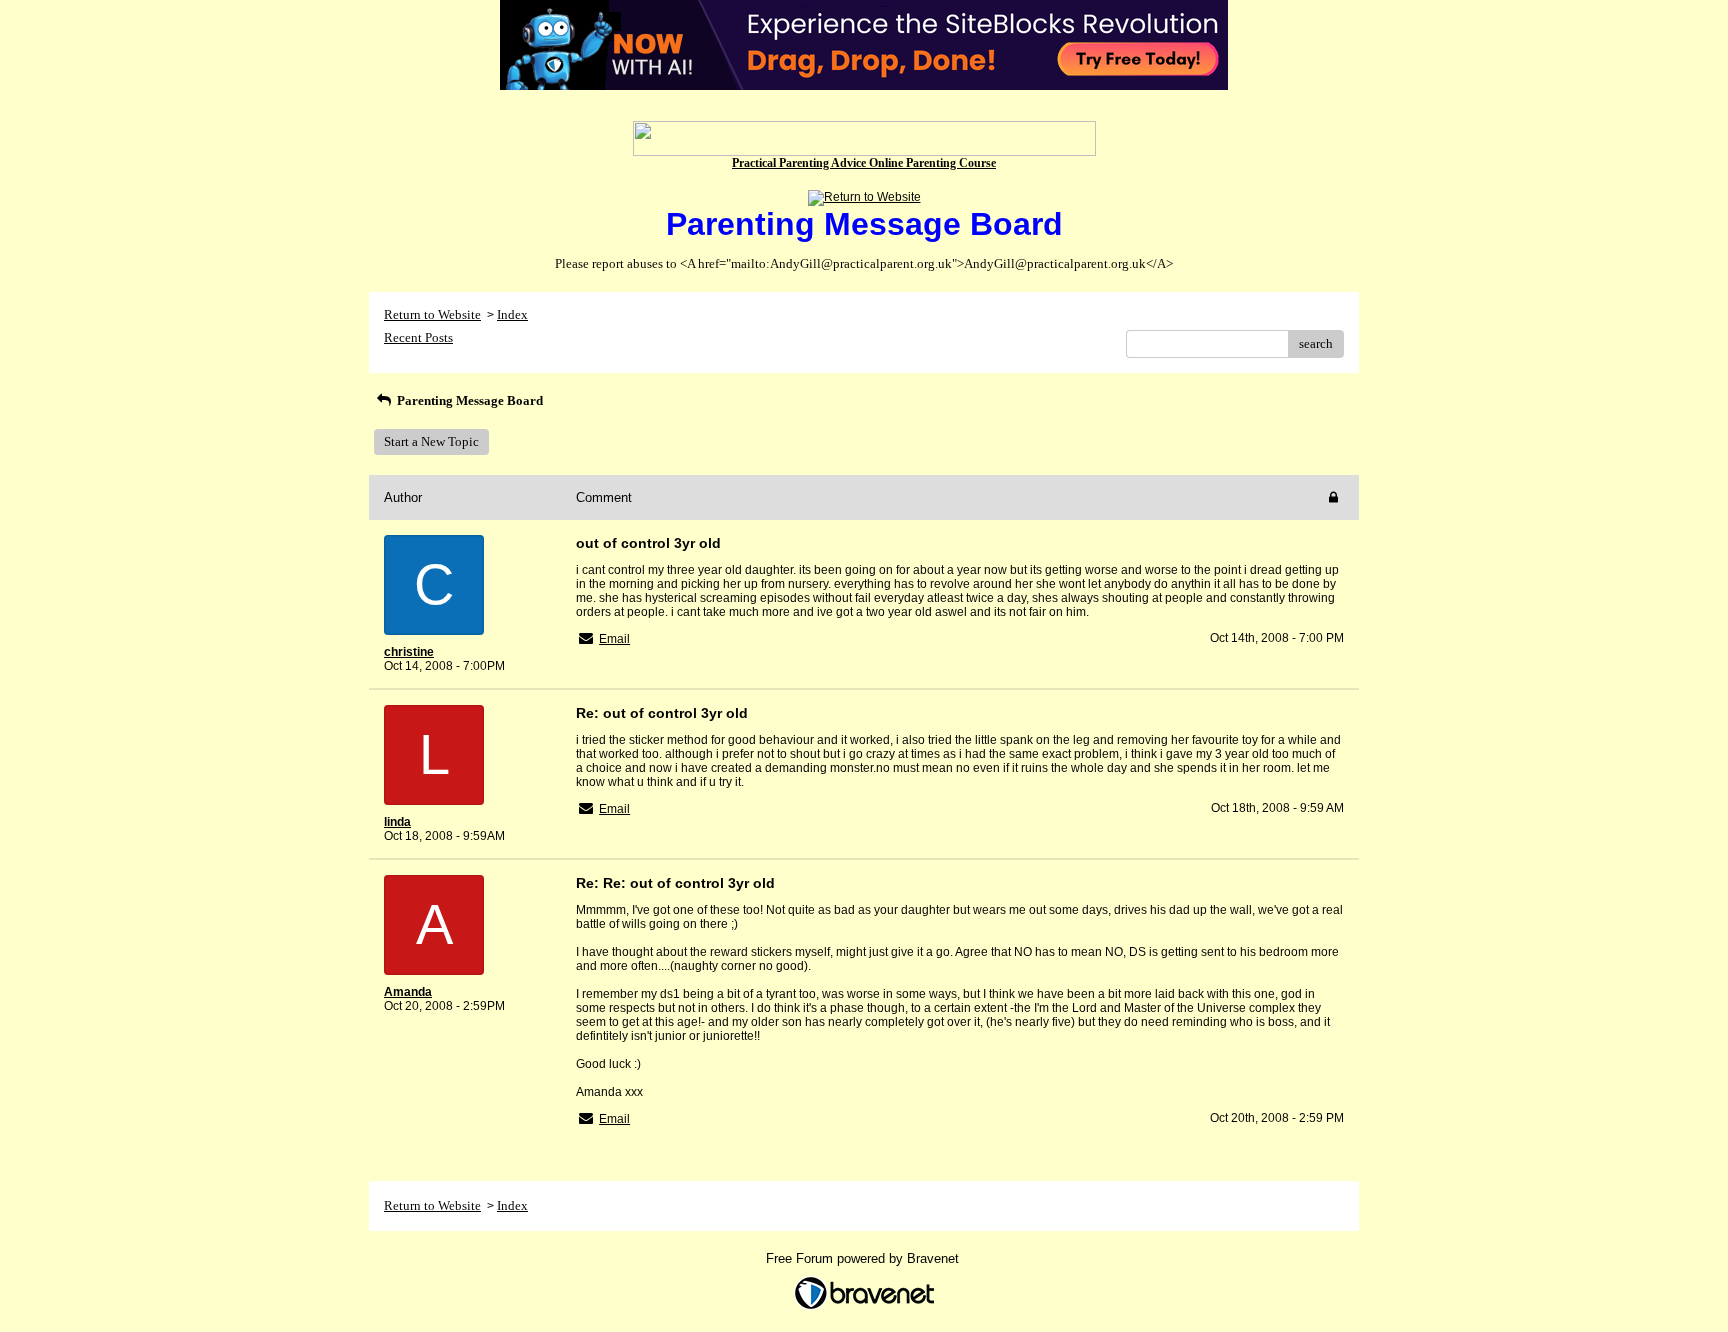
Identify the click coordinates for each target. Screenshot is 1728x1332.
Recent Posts (418, 337)
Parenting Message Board (468, 400)
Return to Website (432, 314)
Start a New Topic (431, 441)
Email (614, 639)
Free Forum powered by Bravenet (864, 1258)
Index (512, 314)
